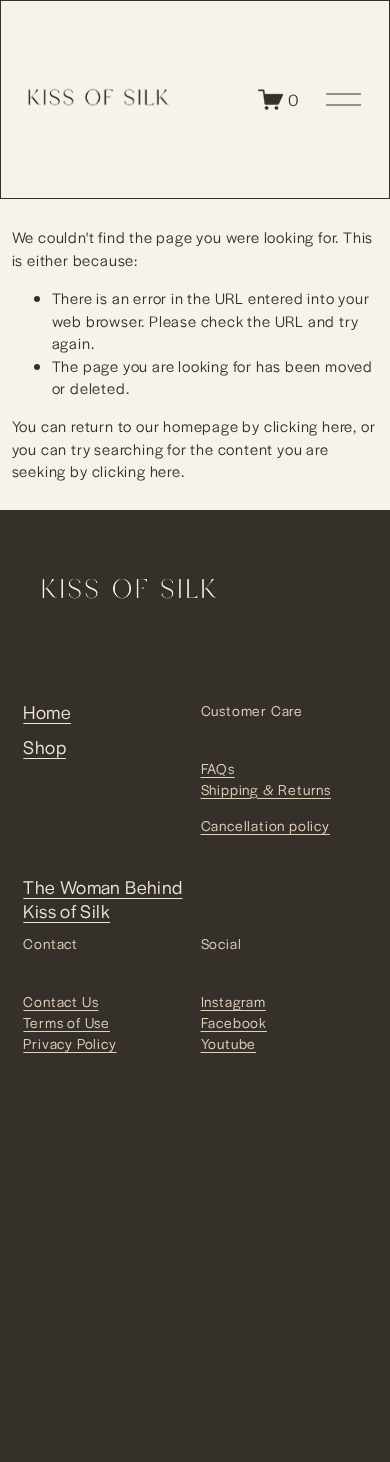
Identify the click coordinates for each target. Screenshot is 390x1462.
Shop (44, 747)
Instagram (233, 1001)
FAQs (218, 768)
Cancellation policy (265, 825)
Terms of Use (66, 1022)
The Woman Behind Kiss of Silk (102, 899)
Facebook (234, 1022)
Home (47, 712)
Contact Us (60, 1001)
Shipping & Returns (266, 789)
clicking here (308, 425)
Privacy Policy (69, 1043)
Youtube (229, 1043)
